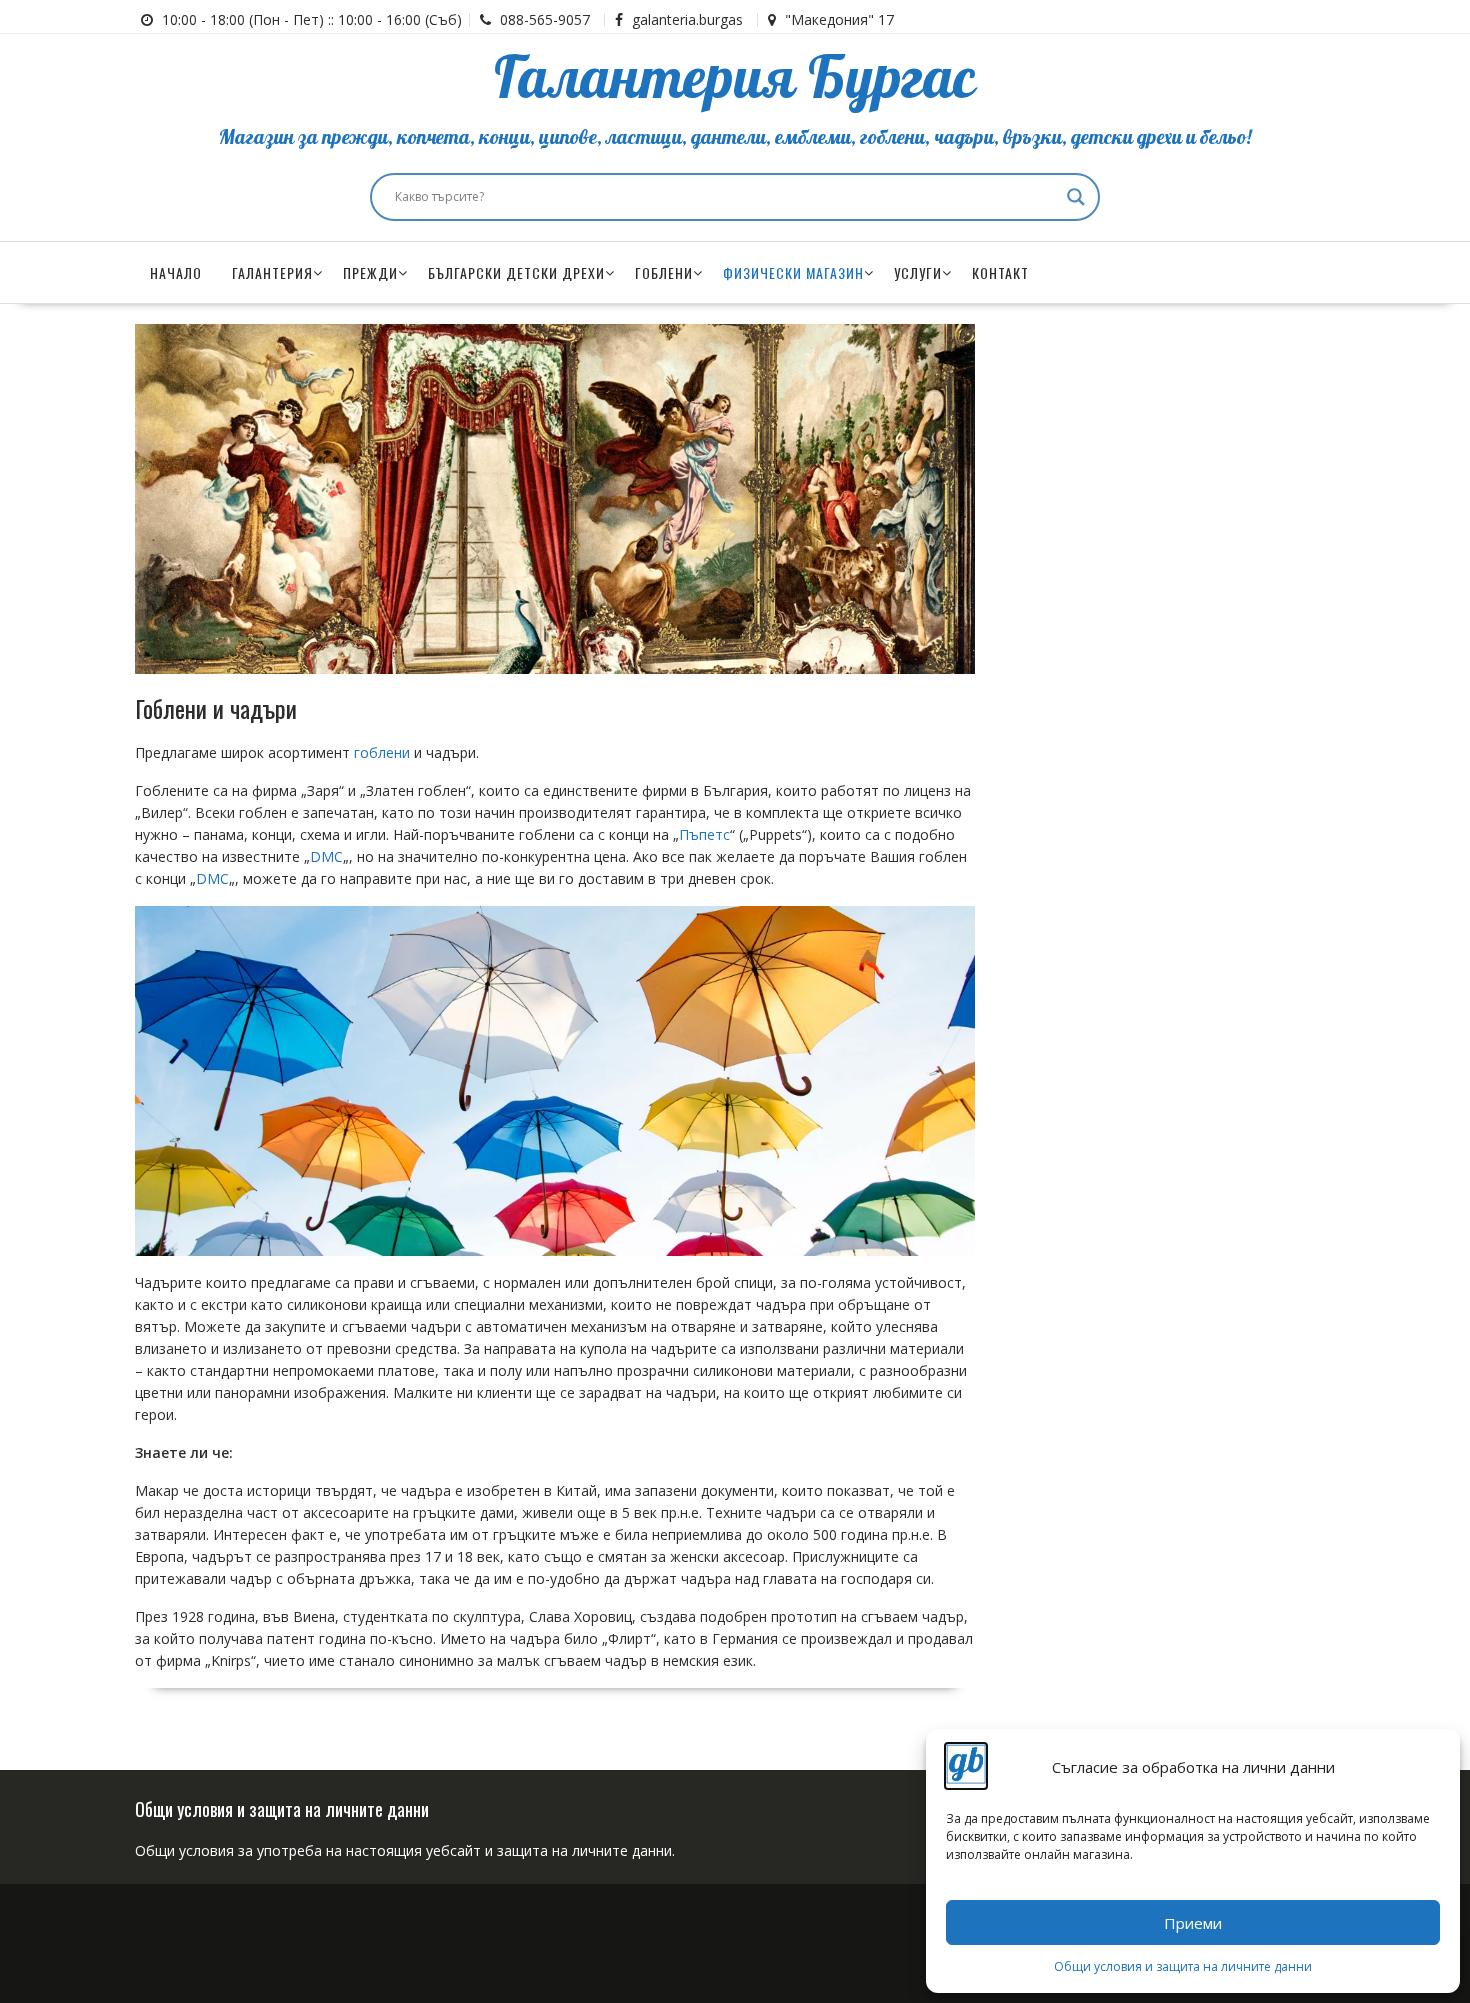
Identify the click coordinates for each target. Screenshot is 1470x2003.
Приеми (1193, 1923)
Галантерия (272, 272)
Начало (176, 272)
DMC (326, 856)
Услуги (918, 272)
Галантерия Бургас (735, 80)
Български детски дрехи (516, 272)
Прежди (370, 272)
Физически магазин (793, 272)
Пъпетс (704, 834)
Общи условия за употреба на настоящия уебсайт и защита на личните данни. (405, 1850)
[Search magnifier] (1076, 197)
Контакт (1000, 272)
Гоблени (664, 272)
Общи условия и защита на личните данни (1183, 1966)
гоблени (382, 752)
